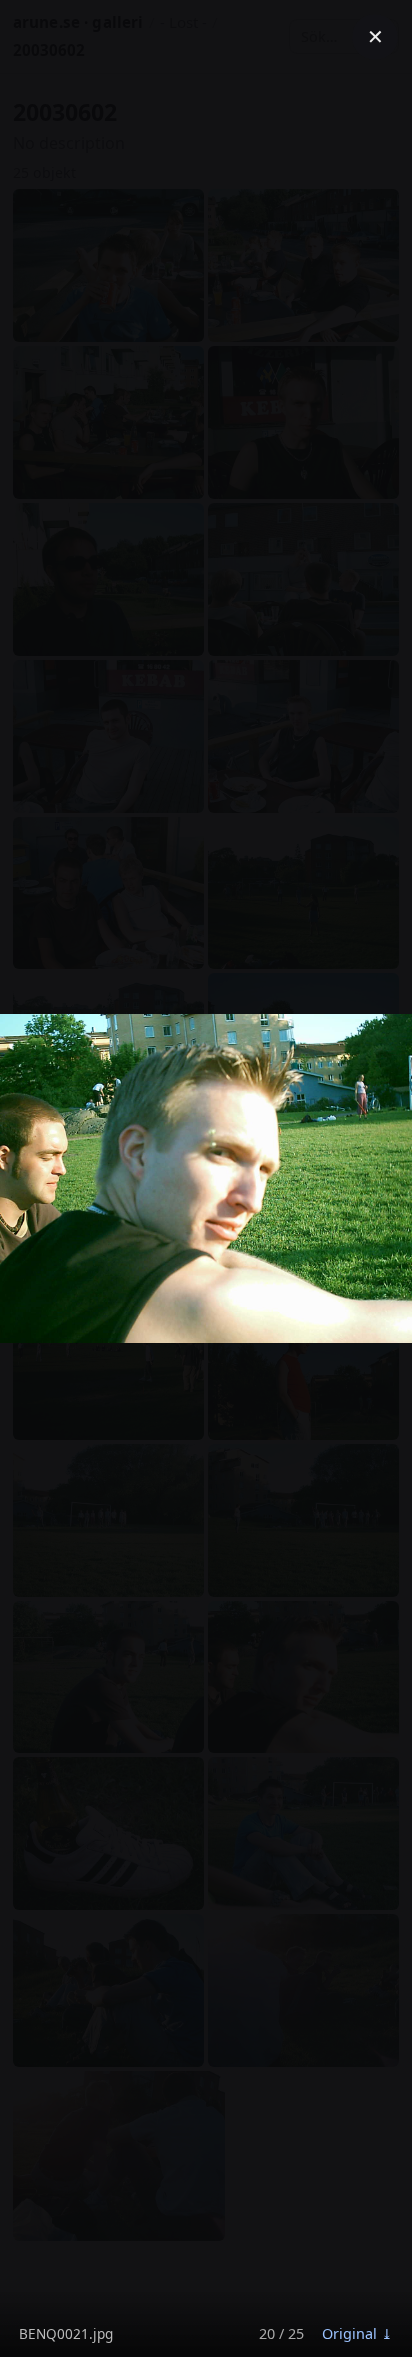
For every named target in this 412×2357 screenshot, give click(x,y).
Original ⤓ (357, 2333)
